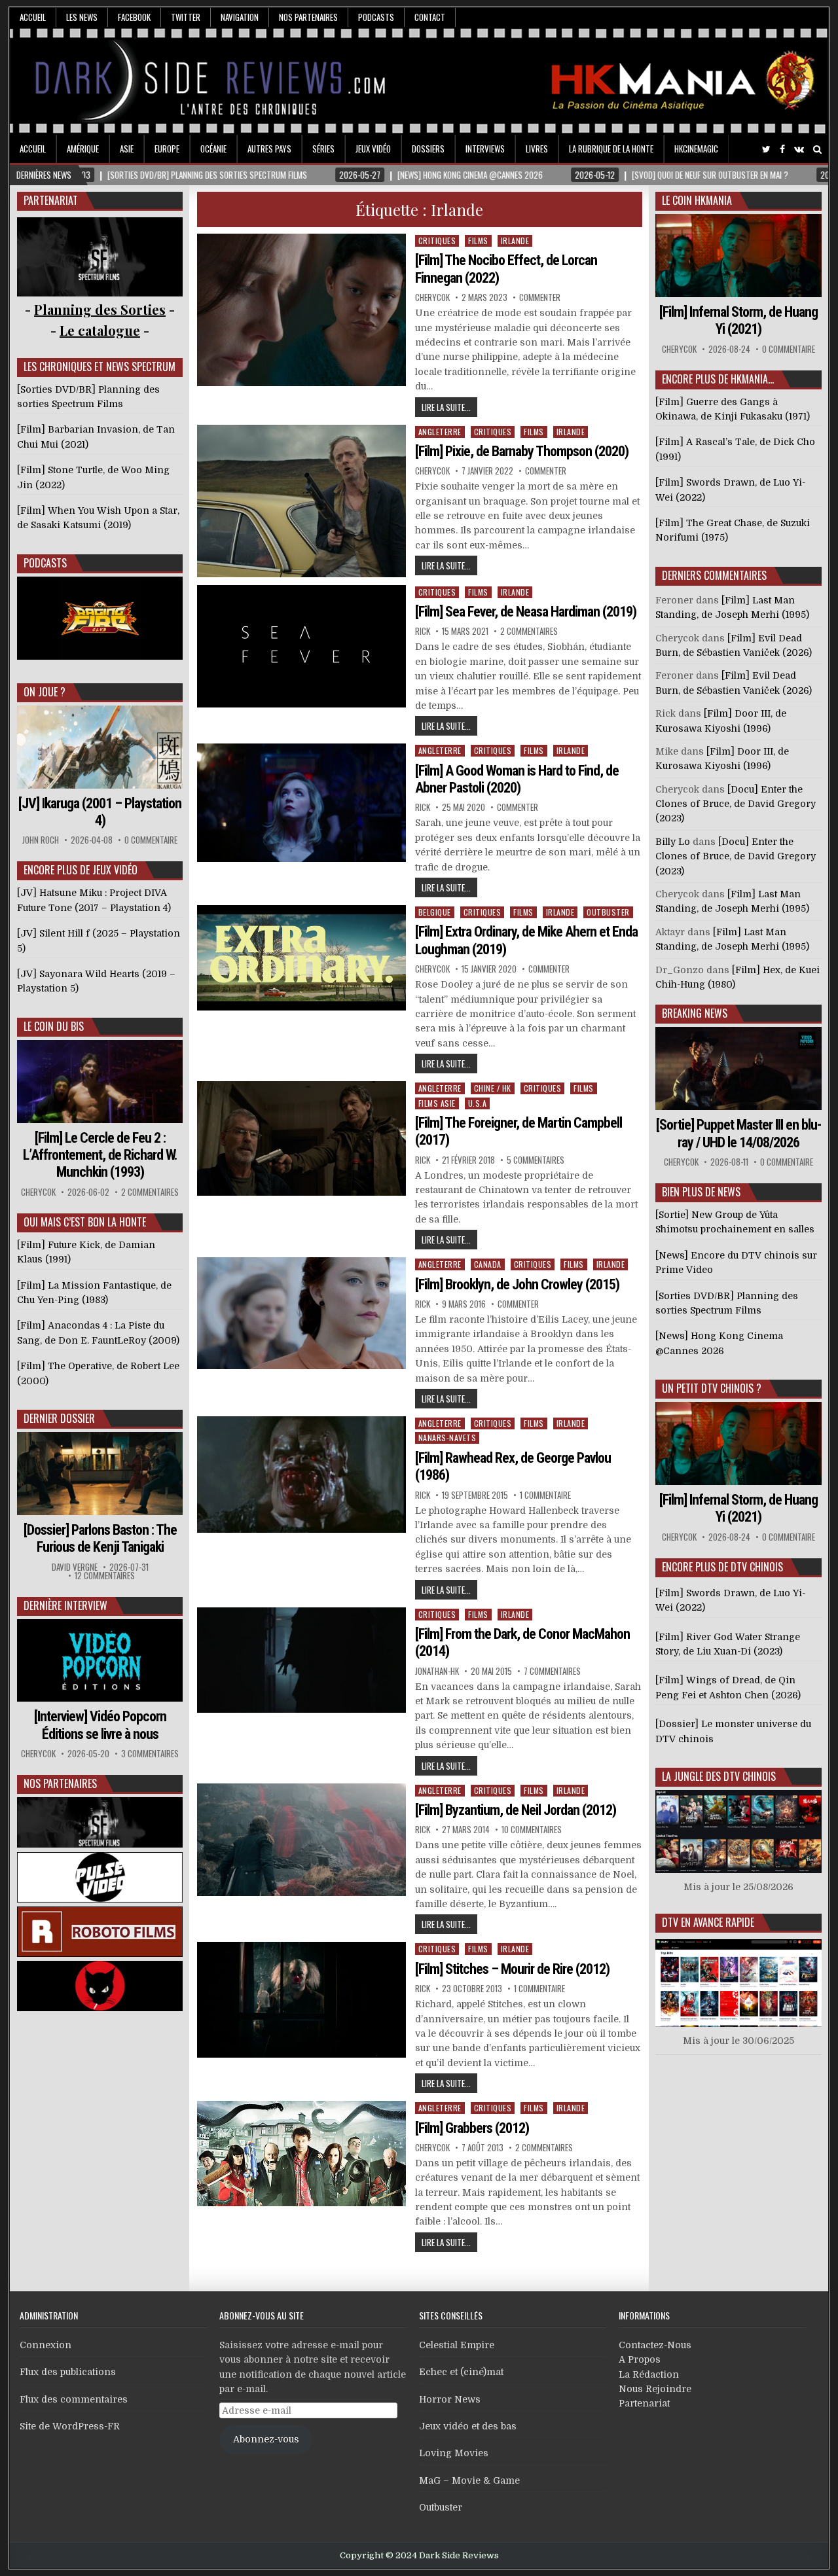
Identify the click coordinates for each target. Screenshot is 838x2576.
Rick (423, 631)
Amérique (83, 149)
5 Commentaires (536, 1160)
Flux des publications (68, 2372)
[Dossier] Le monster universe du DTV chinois (733, 1731)
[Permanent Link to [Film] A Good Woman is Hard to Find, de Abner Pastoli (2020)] (302, 802)
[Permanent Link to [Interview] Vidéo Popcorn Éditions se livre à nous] (100, 1661)
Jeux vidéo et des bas (468, 2426)
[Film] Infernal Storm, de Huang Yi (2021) (738, 320)
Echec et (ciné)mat (461, 2372)
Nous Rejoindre (655, 2389)
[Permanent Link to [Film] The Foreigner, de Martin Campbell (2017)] (302, 1138)
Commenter (540, 297)
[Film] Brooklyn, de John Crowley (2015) (517, 1284)
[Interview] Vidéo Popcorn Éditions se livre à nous (100, 1725)
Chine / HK (493, 1088)
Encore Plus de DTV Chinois (722, 1567)
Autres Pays (269, 149)
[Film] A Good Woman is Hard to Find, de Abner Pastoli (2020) (517, 779)
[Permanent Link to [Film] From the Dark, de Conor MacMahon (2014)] (302, 1660)
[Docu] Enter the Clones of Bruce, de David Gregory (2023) (736, 804)
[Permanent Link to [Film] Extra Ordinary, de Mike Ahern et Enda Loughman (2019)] (302, 958)
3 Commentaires (150, 1754)
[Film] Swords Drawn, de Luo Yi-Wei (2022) (730, 1600)
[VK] (799, 150)
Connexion (46, 2345)
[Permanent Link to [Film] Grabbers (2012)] (302, 2154)
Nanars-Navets (447, 1438)
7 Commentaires (552, 1671)
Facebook (134, 17)
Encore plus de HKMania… (718, 379)
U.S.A (478, 1103)
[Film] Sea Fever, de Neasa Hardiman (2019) (526, 612)
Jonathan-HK (437, 1671)
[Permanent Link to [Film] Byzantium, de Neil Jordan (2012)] (302, 1840)
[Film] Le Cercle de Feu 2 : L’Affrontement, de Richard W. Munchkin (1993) (100, 1155)
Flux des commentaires (74, 2399)
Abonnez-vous (266, 2439)
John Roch (41, 840)
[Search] (817, 150)
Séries (323, 149)
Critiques (437, 241)
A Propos (640, 2359)
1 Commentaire (545, 1495)
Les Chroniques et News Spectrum (100, 367)
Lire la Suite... (446, 407)
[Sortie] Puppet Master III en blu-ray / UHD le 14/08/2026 (738, 1133)
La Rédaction (649, 2374)
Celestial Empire (457, 2345)
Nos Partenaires (308, 17)
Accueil (33, 17)
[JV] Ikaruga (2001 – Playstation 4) (100, 812)
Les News (82, 17)
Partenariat (644, 2403)
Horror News (450, 2399)
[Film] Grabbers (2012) (472, 2128)
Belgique (435, 912)
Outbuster (608, 912)
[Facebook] (782, 150)
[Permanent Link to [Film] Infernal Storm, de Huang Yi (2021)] (738, 256)
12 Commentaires (105, 1576)
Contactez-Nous (655, 2345)
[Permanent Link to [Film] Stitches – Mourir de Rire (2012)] (302, 2000)
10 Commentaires (532, 1830)
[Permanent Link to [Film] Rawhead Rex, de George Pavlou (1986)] (302, 1475)
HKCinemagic (696, 149)
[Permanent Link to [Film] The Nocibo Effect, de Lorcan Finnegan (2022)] (302, 310)
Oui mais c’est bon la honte (85, 1222)
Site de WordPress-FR (70, 2426)
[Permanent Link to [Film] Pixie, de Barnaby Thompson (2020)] (302, 501)
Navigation (240, 17)
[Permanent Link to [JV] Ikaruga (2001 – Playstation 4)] (100, 747)
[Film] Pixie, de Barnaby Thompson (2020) (522, 451)
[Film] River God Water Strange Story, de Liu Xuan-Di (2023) (728, 1644)
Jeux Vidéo (373, 149)
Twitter (186, 17)
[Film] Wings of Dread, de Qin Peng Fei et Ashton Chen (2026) (728, 1687)
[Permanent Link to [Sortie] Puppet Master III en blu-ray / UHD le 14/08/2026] (738, 1068)
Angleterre (440, 432)
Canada (488, 1264)
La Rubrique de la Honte (611, 149)
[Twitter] (766, 150)
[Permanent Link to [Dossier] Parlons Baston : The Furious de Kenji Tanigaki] (100, 1474)
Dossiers (428, 149)
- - (100, 330)
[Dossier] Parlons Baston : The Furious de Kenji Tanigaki (100, 1538)
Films (478, 241)
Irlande (515, 241)
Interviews (485, 149)
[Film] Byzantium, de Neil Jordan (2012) (516, 1810)
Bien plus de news (701, 1192)
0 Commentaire (151, 840)
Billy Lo (673, 842)
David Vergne (75, 1567)
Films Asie (437, 1103)
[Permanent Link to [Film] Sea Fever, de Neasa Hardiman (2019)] (302, 646)
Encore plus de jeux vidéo (81, 870)
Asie (127, 149)
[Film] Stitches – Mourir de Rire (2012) (512, 1969)
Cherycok (432, 297)
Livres (537, 149)
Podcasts (376, 17)
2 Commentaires (529, 631)
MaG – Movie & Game (469, 2480)
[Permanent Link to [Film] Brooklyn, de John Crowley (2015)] (302, 1313)
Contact (430, 17)
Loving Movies (454, 2453)
